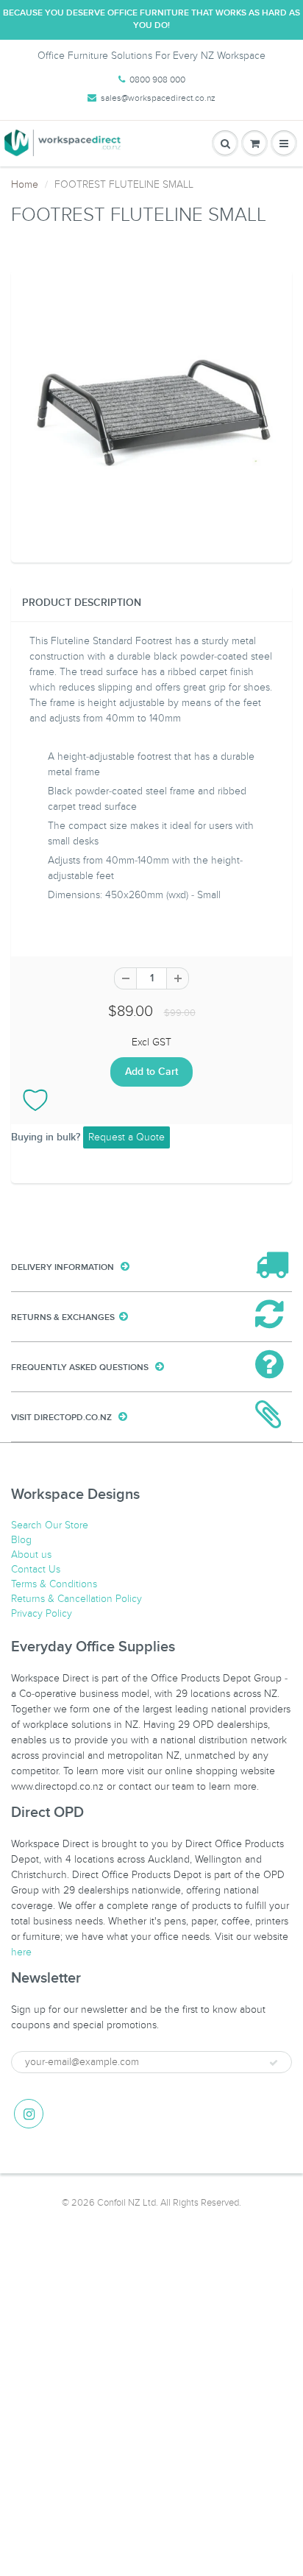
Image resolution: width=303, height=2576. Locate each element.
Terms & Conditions (54, 1584)
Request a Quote (126, 1137)
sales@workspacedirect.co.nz (158, 98)
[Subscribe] (274, 2063)
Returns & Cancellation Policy (76, 1599)
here (21, 1952)
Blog (21, 1540)
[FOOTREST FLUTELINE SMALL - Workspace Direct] (151, 414)
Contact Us (36, 1569)
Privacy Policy (42, 1613)
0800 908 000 (157, 80)
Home (25, 184)
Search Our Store (50, 1525)
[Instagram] (29, 2114)
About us (31, 1555)
